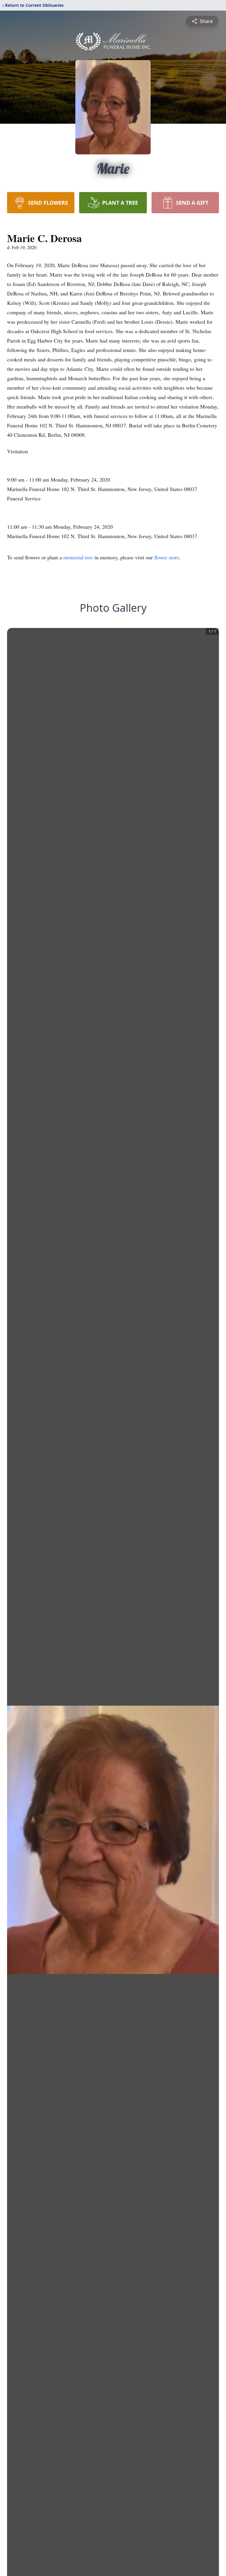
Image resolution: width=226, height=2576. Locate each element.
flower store (167, 557)
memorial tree (78, 557)
